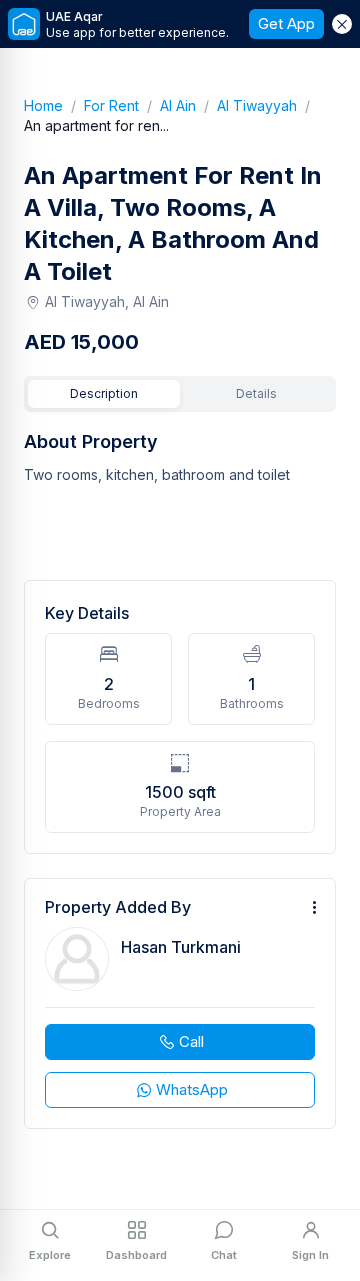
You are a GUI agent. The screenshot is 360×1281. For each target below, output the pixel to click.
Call (191, 1041)
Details (256, 393)
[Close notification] (342, 24)
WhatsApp (192, 1089)
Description (104, 393)
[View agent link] (180, 1003)
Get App (286, 23)
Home (54, 105)
